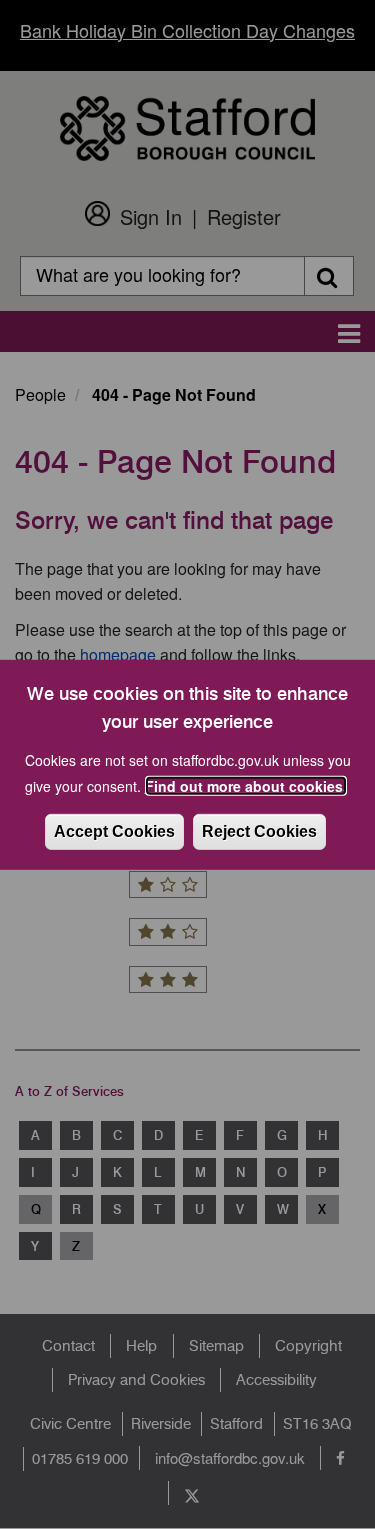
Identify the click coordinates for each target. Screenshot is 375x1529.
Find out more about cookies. (246, 786)
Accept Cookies (114, 831)
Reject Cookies (259, 831)
